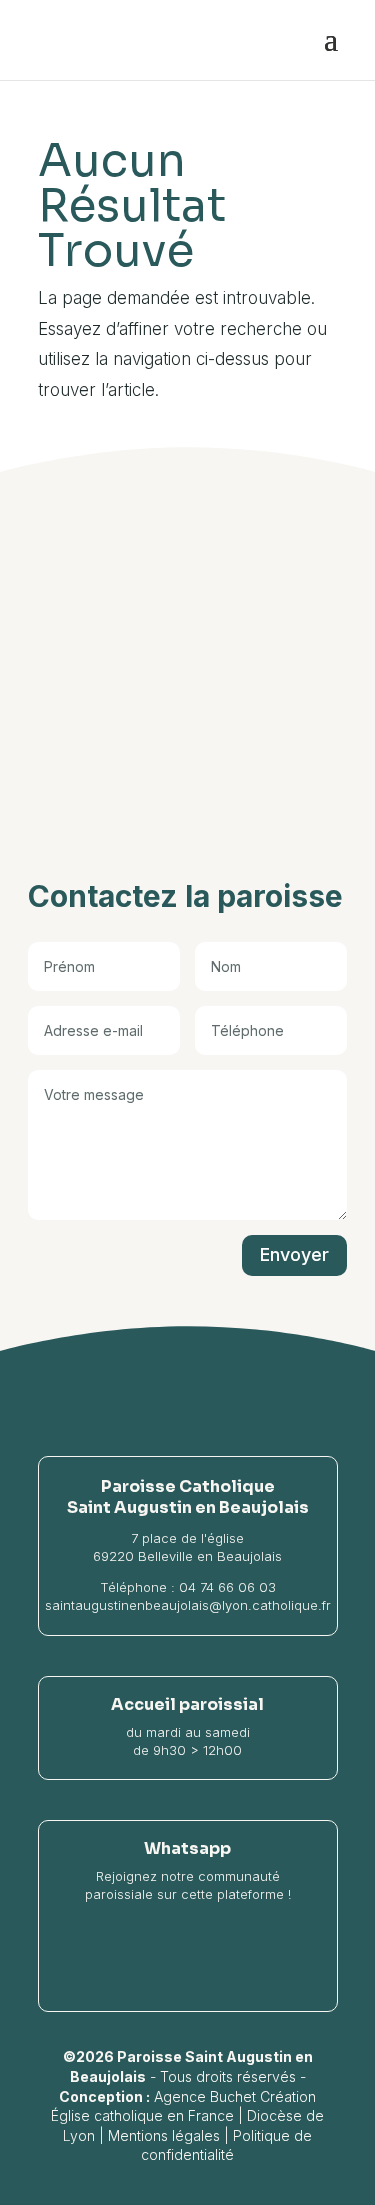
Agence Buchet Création (235, 2096)
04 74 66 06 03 (227, 1587)
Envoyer (294, 1254)
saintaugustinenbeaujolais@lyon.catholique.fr (188, 1605)
